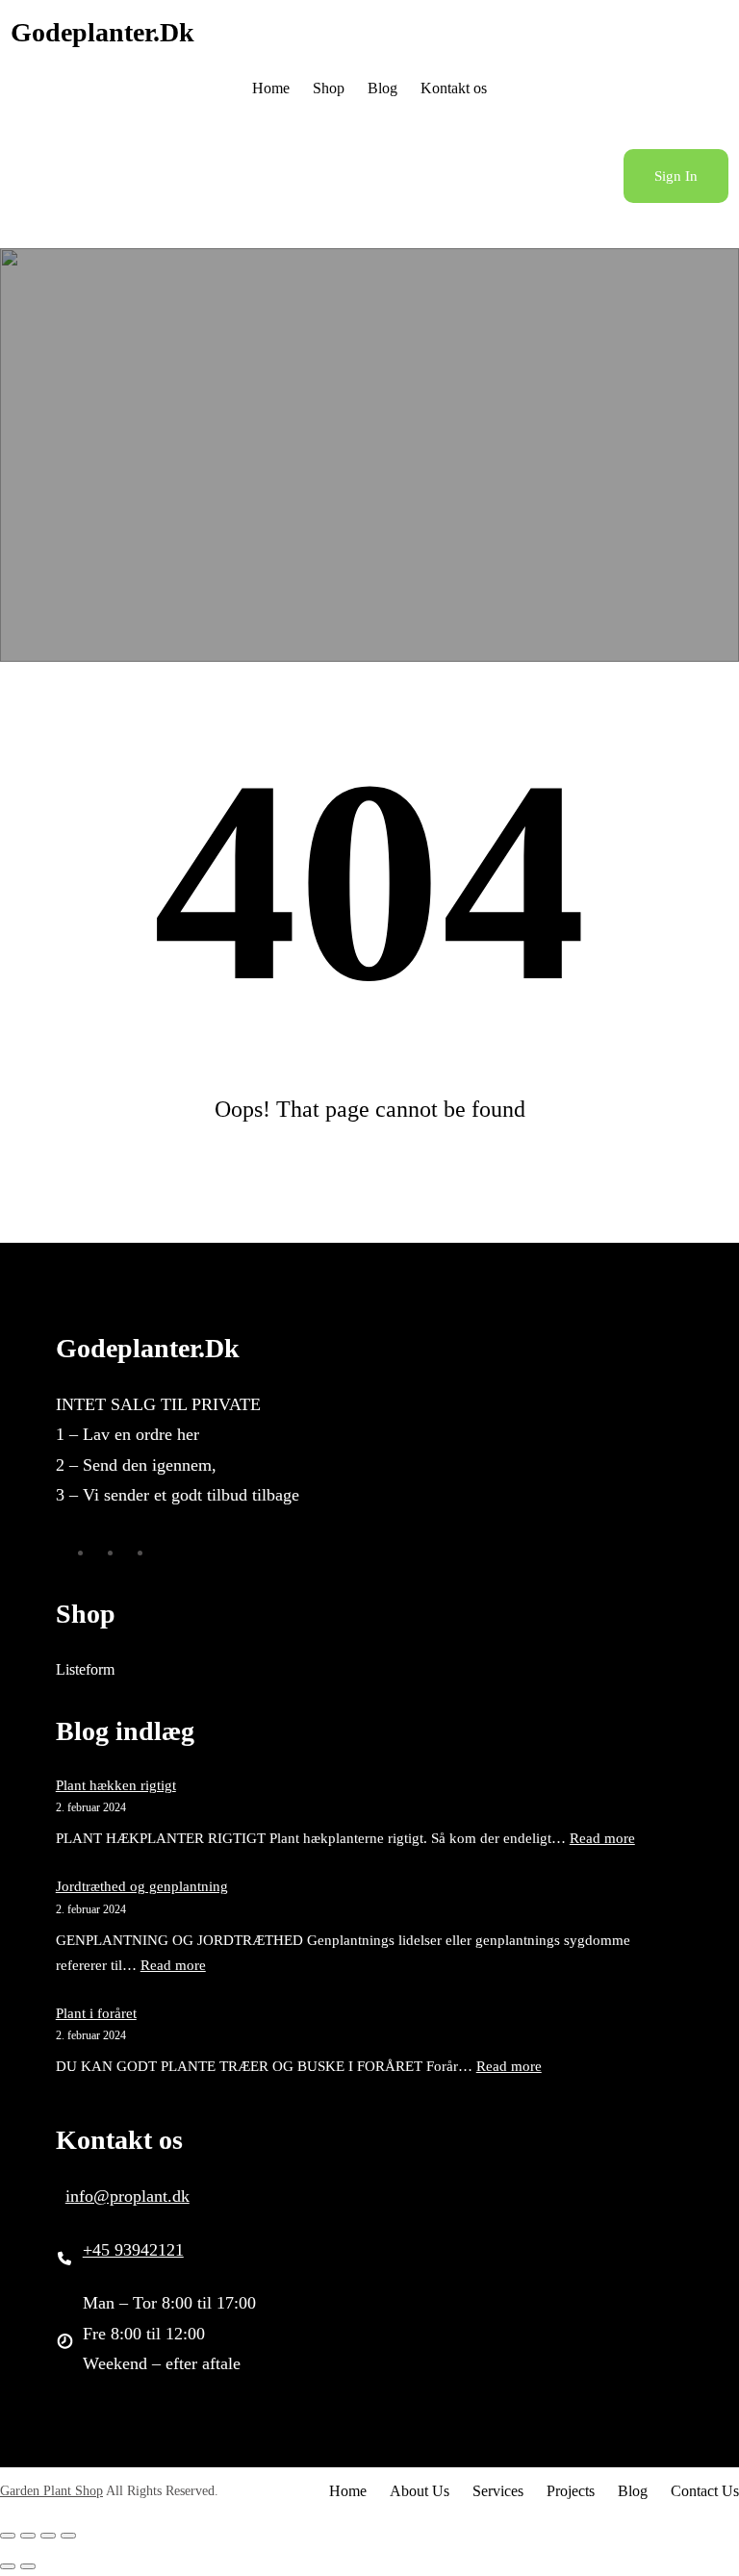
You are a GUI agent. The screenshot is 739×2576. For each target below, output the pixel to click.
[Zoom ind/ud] (8, 2536)
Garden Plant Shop (51, 2491)
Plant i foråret (96, 2013)
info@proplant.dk (127, 2196)
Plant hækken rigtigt (116, 1785)
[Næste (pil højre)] (28, 2566)
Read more (602, 1838)
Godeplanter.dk (102, 32)
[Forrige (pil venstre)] (8, 2566)
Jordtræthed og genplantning (142, 1886)
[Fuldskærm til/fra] (28, 2536)
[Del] (48, 2536)
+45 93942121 (133, 2250)
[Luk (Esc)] (68, 2536)
